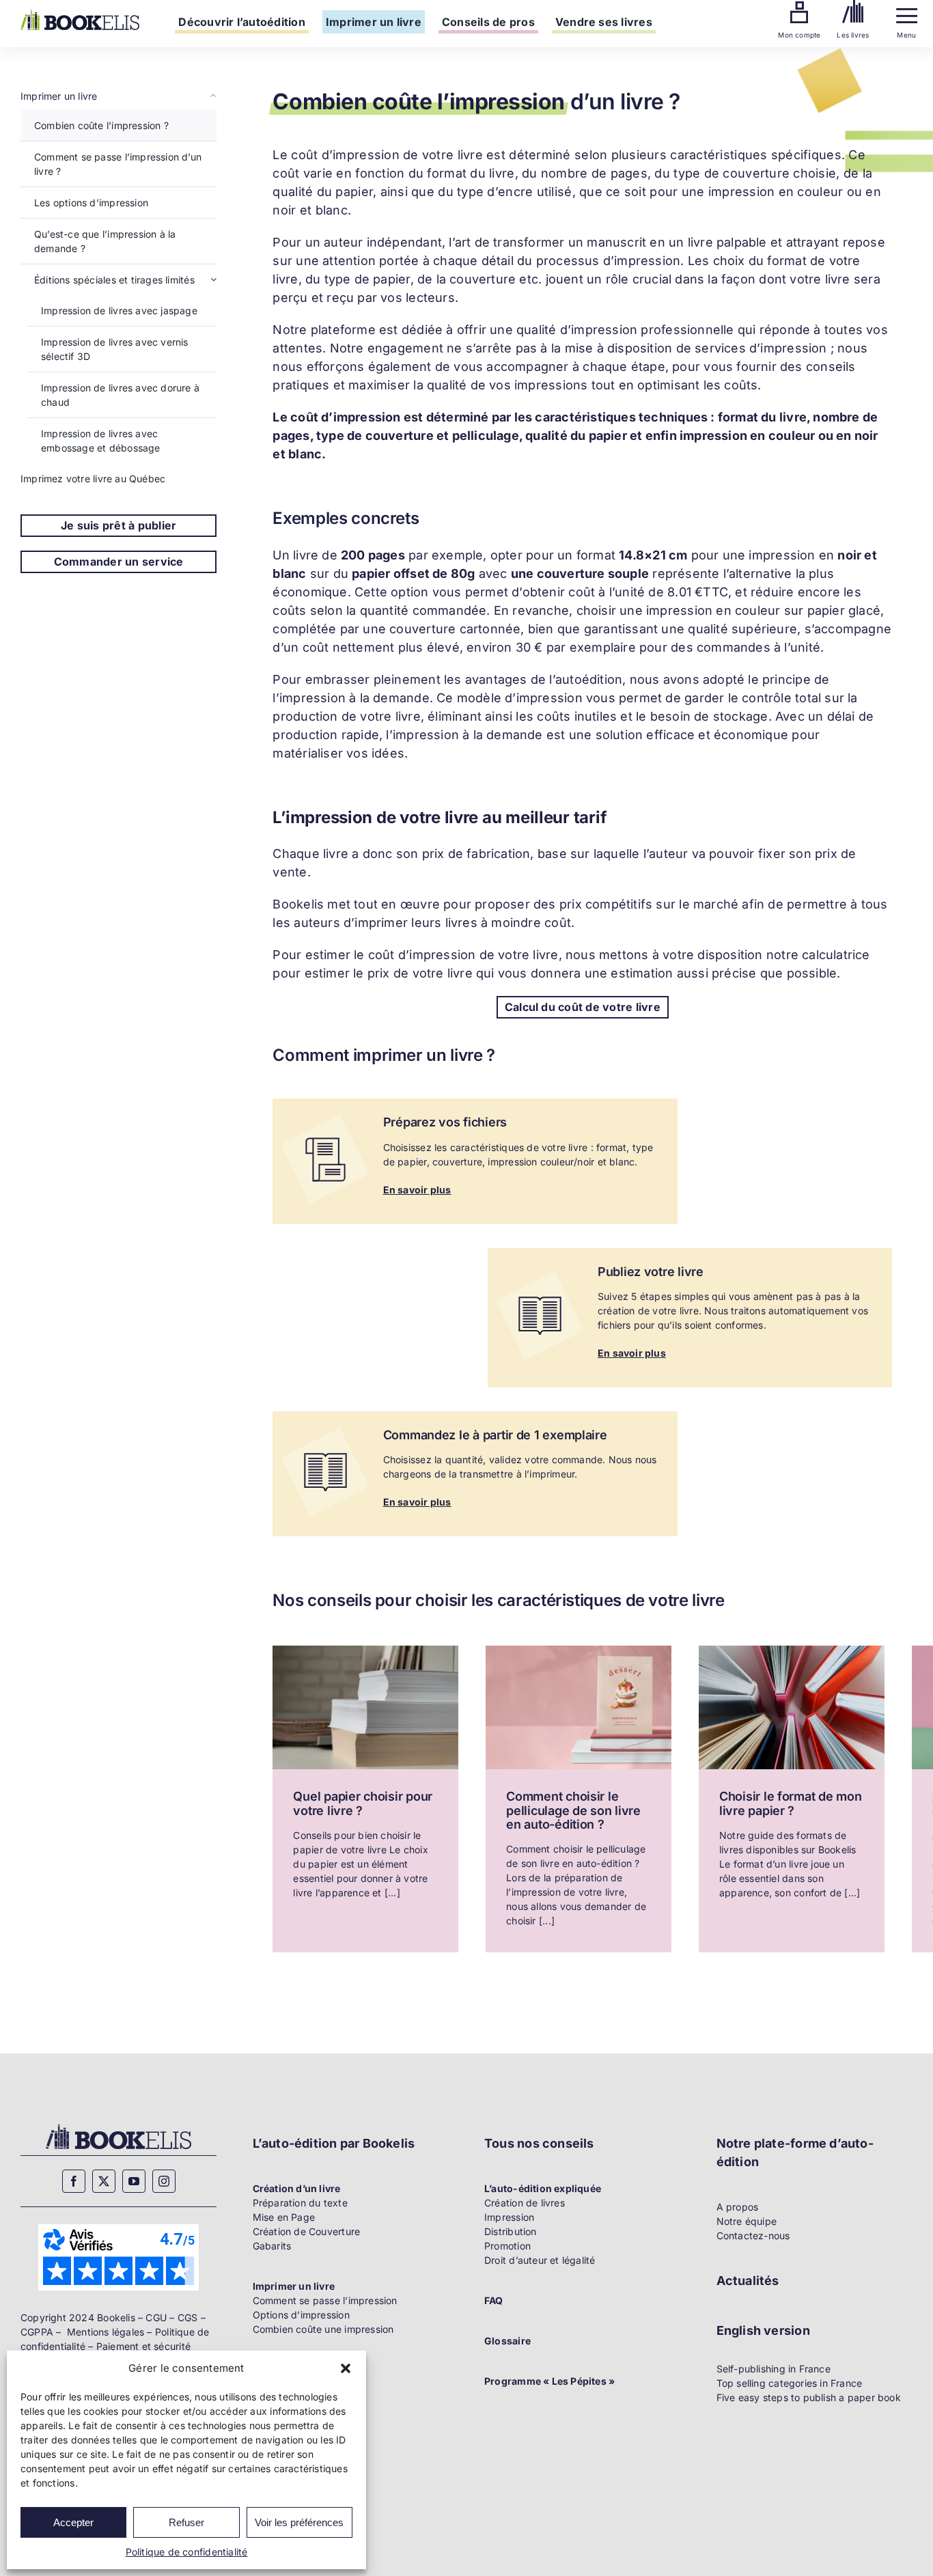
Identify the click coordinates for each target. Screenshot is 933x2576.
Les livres (853, 35)
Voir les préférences (299, 2522)
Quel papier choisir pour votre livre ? (363, 1803)
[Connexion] (799, 6)
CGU (156, 2317)
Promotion (507, 2246)
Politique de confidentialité (187, 2552)
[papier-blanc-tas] (365, 1650)
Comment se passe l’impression (325, 2300)
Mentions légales (106, 2332)
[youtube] (134, 2181)
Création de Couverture (307, 2231)
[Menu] (907, 13)
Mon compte (799, 35)
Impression (509, 2217)
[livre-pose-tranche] (792, 1650)
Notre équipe (747, 2221)
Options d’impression (301, 2315)
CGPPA (37, 2332)
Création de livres (525, 2203)
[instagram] (164, 2181)
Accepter (73, 2522)
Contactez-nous (753, 2235)
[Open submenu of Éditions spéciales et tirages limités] (213, 280)
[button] (346, 2368)
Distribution (511, 2231)
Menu (906, 35)
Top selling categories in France (790, 2383)
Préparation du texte (300, 2203)
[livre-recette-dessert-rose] (579, 1650)
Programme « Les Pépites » (549, 2381)
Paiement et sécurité (143, 2346)
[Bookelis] (80, 14)
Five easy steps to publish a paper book (809, 2397)
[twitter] (104, 2181)
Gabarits (272, 2246)
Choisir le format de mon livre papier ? (791, 1803)
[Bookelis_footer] (119, 2126)
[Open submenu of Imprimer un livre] (211, 96)
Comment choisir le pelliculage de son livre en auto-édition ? (573, 1810)
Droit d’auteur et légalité (540, 2260)
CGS (188, 2317)
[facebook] (74, 2181)
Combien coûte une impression (323, 2329)
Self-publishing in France (774, 2369)
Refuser (186, 2522)
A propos (738, 2207)
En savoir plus (417, 1190)
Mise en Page (284, 2217)
